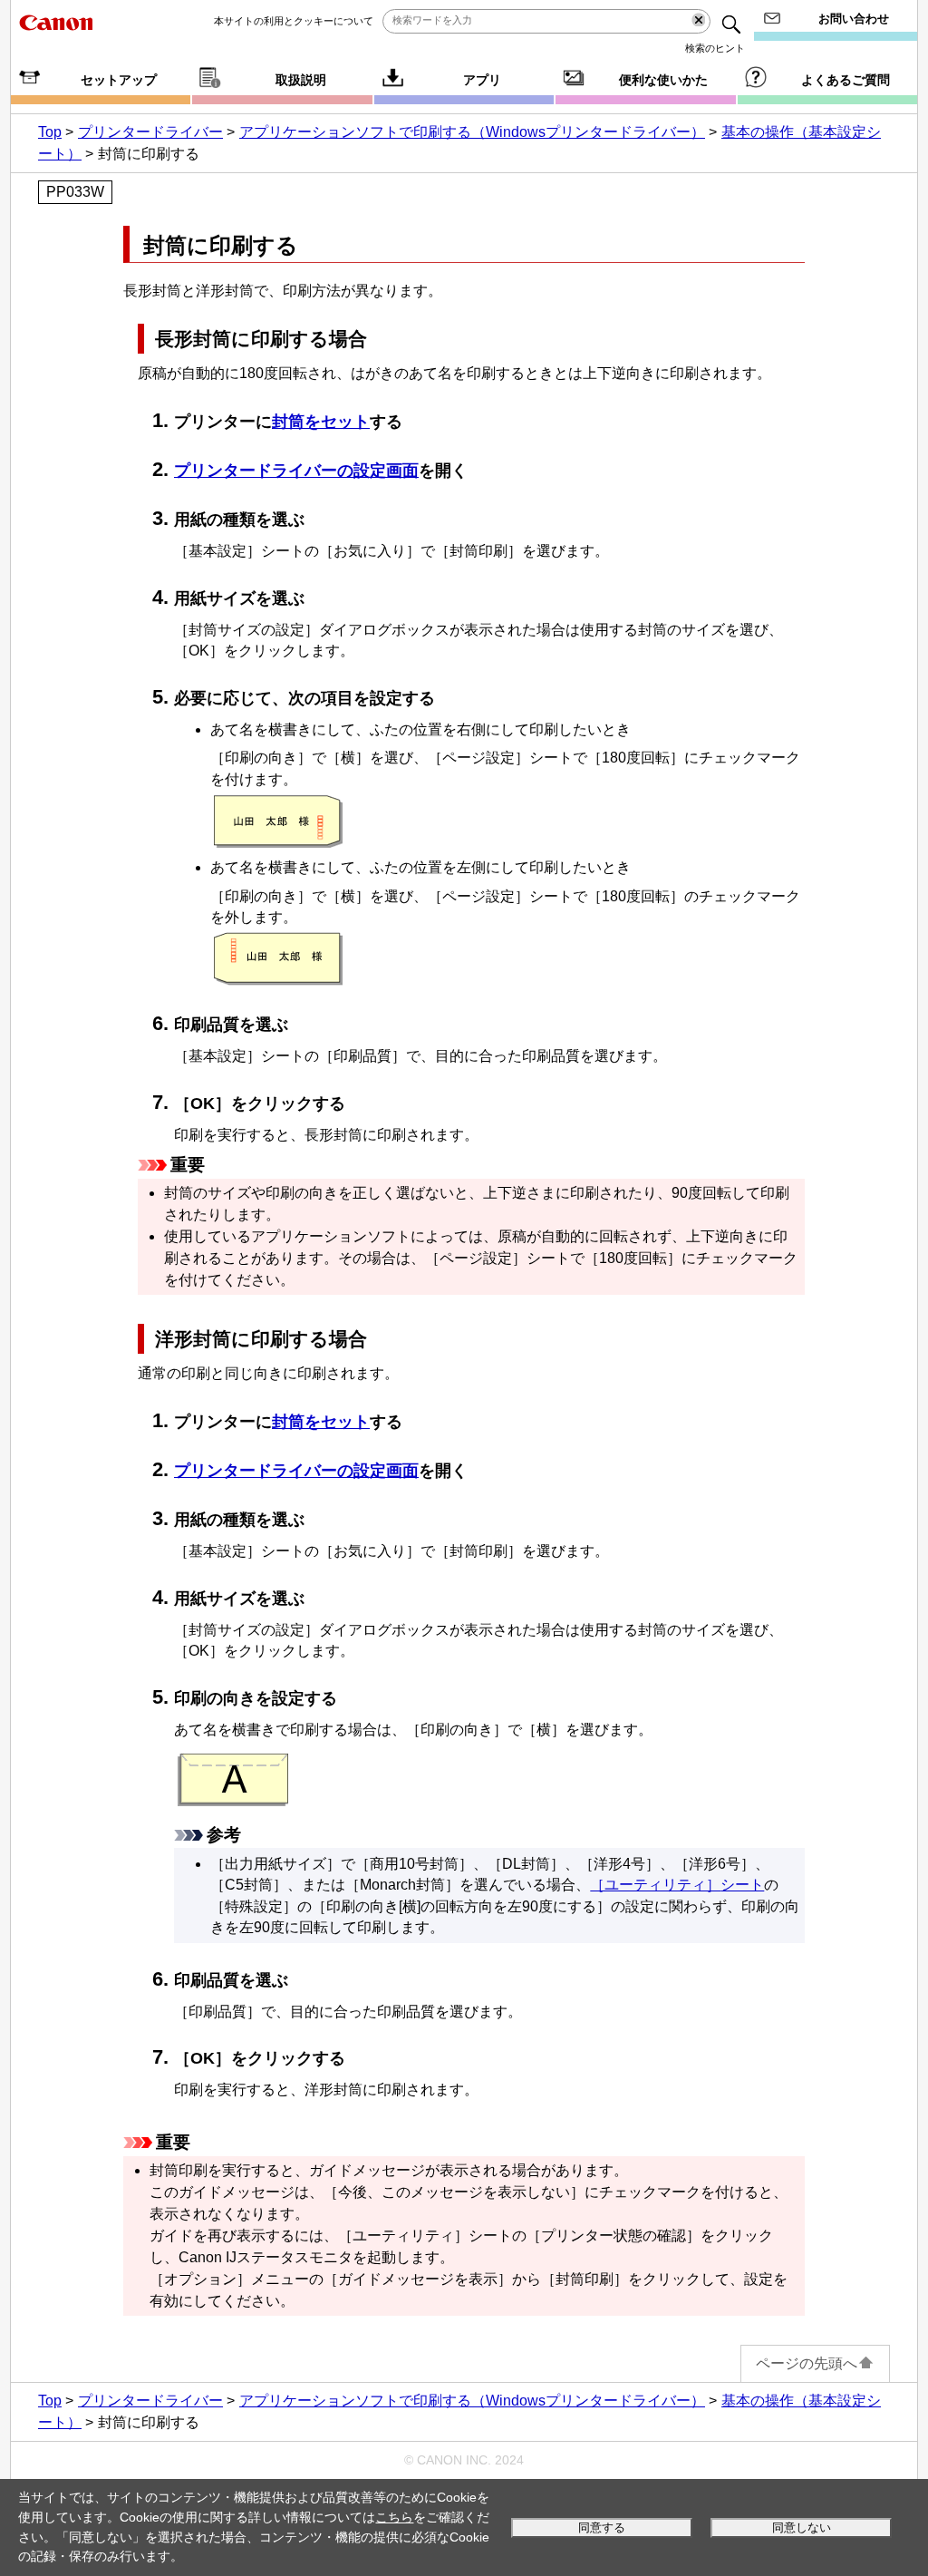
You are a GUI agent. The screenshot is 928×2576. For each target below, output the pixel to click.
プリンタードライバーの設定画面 (296, 471)
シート (677, 1885)
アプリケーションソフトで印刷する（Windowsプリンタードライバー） (472, 132)
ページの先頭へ (807, 2363)
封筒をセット (321, 422)
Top (50, 132)
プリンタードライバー (150, 132)
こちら (394, 2517)
